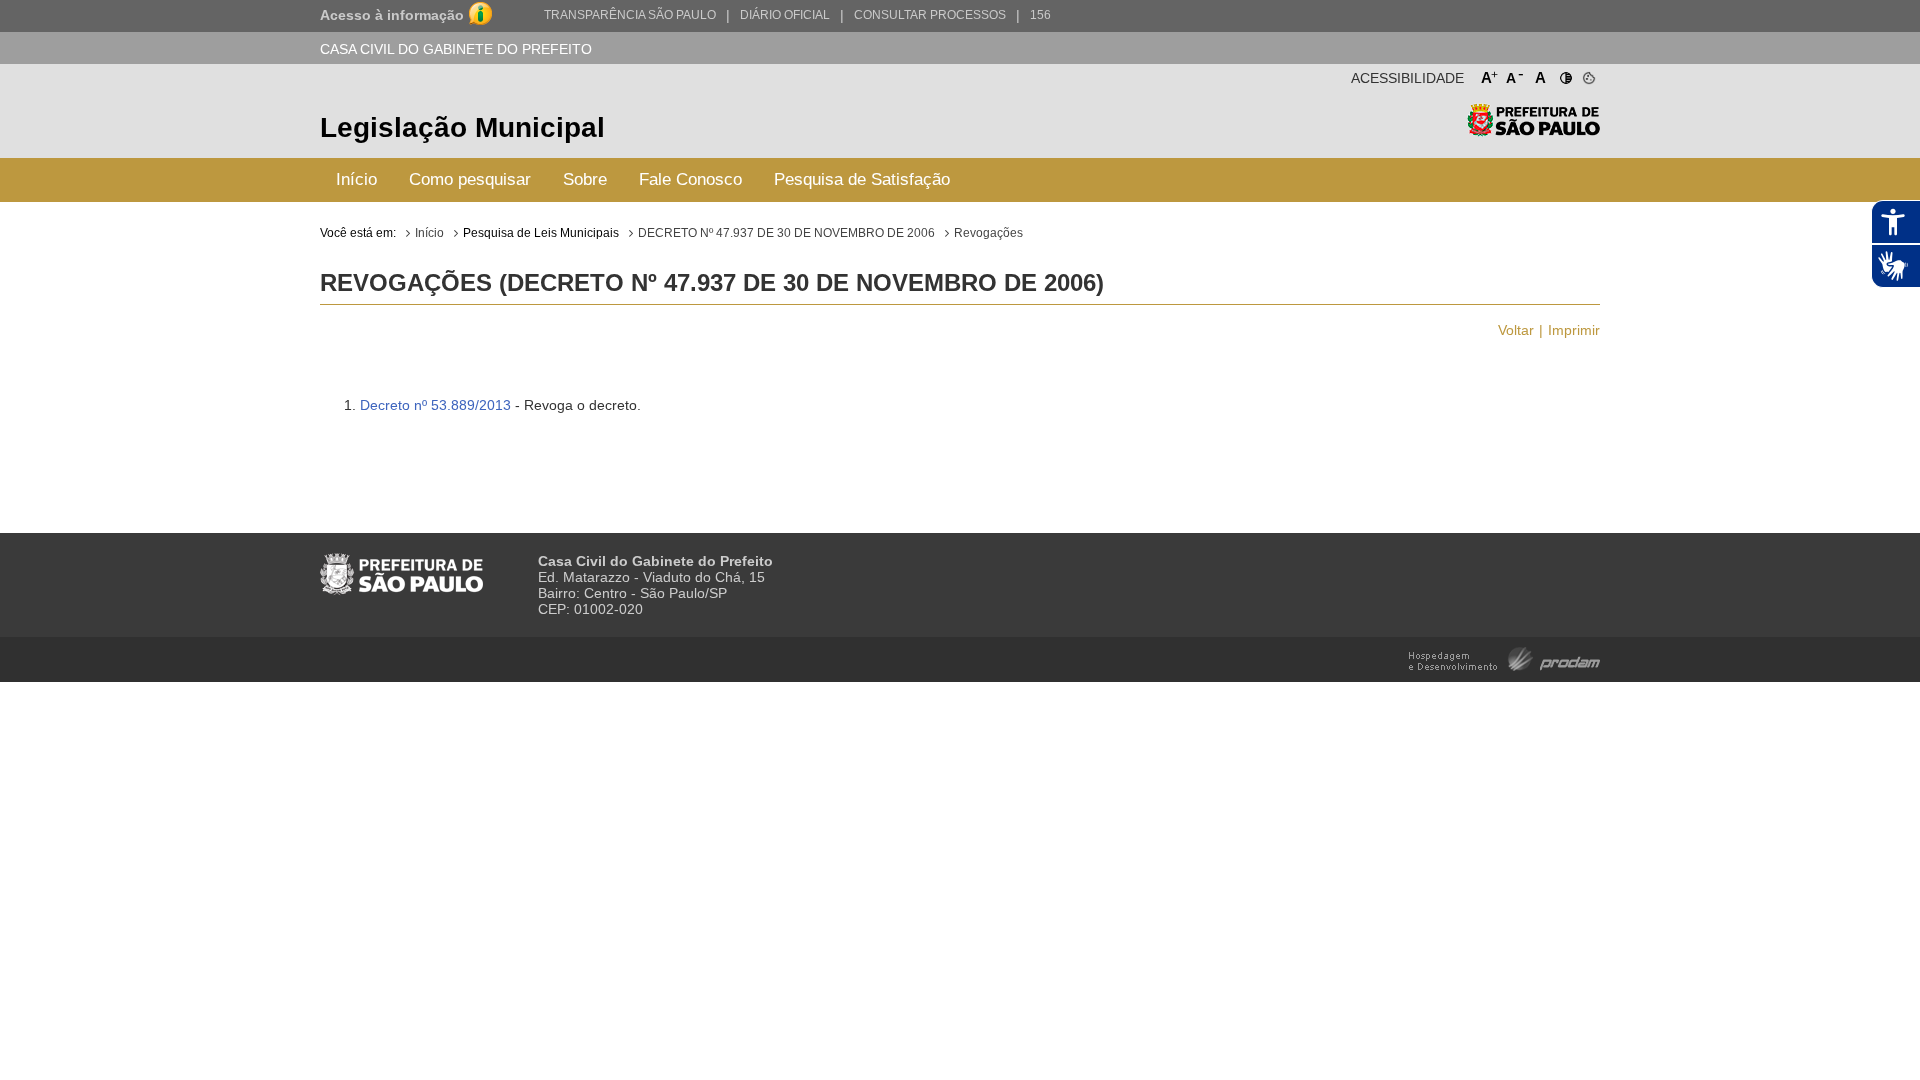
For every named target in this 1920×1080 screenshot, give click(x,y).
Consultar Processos (930, 15)
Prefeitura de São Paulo (1533, 130)
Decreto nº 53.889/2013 (435, 405)
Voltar (1516, 330)
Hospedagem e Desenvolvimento (1504, 657)
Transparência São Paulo (630, 15)
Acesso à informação (392, 15)
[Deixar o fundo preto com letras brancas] (1564, 74)
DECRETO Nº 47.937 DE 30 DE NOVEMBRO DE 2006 (786, 233)
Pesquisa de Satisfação (862, 179)
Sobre (585, 179)
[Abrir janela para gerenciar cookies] (1587, 74)
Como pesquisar (470, 179)
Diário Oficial (785, 15)
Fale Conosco (690, 179)
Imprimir (1574, 330)
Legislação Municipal (462, 127)
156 (1040, 15)
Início (356, 179)
